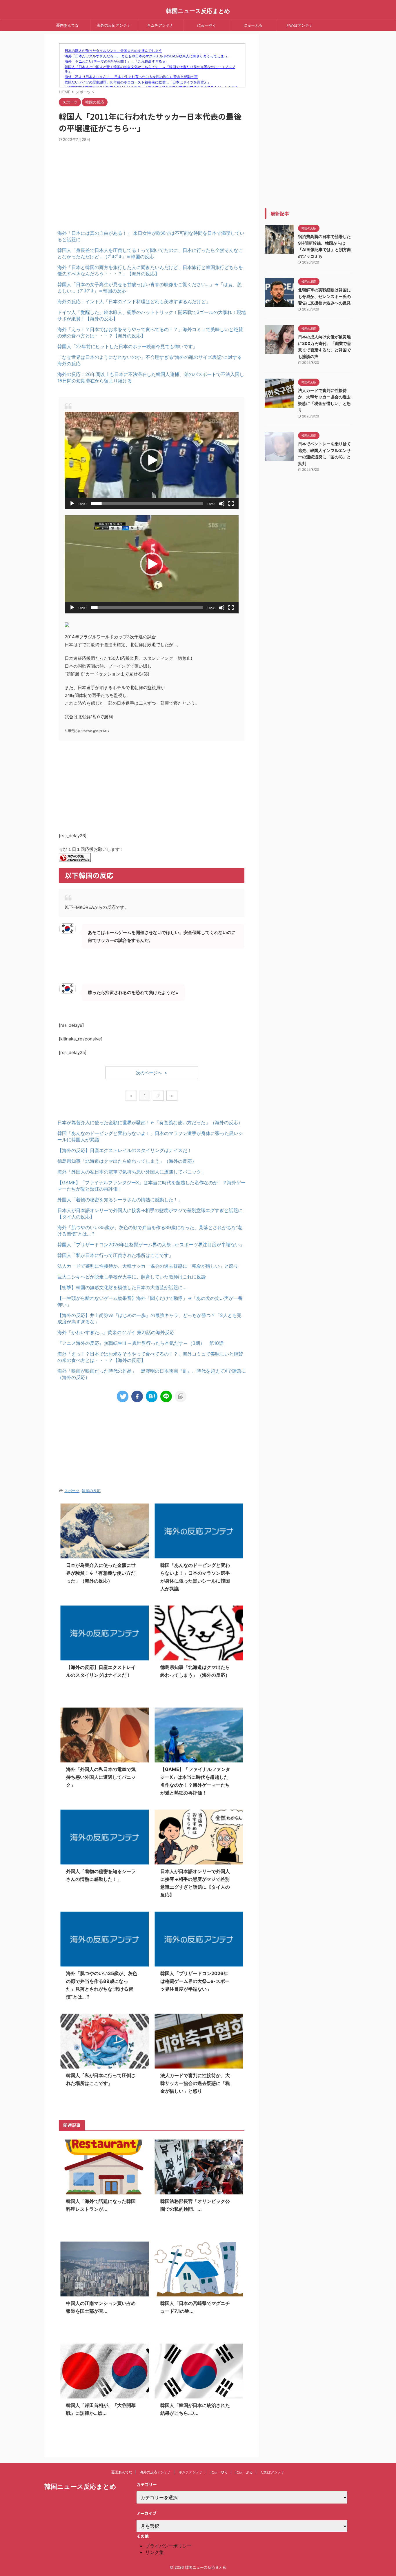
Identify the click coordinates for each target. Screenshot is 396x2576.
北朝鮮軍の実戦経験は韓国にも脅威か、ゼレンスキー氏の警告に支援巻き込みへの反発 (324, 296)
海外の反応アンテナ (114, 25)
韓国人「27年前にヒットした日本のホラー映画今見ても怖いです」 (127, 346)
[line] (166, 1396)
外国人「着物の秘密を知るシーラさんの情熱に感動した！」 (120, 1200)
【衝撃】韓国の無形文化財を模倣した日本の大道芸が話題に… (122, 1287)
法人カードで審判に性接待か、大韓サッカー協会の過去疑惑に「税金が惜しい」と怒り (148, 1266)
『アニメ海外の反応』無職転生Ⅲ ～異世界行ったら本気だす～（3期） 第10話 (140, 1343)
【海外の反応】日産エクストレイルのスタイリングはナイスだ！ (125, 1150)
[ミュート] (222, 504)
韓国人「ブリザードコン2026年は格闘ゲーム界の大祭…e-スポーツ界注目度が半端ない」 (151, 1245)
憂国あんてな (68, 25)
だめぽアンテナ (300, 25)
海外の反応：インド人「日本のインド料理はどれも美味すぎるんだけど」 (134, 301)
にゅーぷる (253, 25)
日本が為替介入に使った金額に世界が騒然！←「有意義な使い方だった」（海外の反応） (150, 1122)
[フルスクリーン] (231, 504)
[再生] (72, 504)
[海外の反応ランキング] (75, 858)
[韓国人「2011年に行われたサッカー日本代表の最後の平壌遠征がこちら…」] (152, 1396)
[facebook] (137, 1396)
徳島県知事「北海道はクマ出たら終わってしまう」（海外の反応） (127, 1161)
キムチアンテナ (160, 25)
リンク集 (155, 2552)
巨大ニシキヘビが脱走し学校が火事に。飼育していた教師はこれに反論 (132, 1277)
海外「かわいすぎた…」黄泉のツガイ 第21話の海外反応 (116, 1332)
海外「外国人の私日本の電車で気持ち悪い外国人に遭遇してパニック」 (132, 1172)
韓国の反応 (91, 1491)
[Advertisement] (105, 181)
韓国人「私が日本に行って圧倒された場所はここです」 (115, 1255)
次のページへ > (152, 1073)
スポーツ (72, 1491)
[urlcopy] (181, 1396)
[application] (152, 460)
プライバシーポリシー (168, 2546)
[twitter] (123, 1396)
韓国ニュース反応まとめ (198, 11)
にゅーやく (207, 25)
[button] (152, 460)
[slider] (147, 504)
